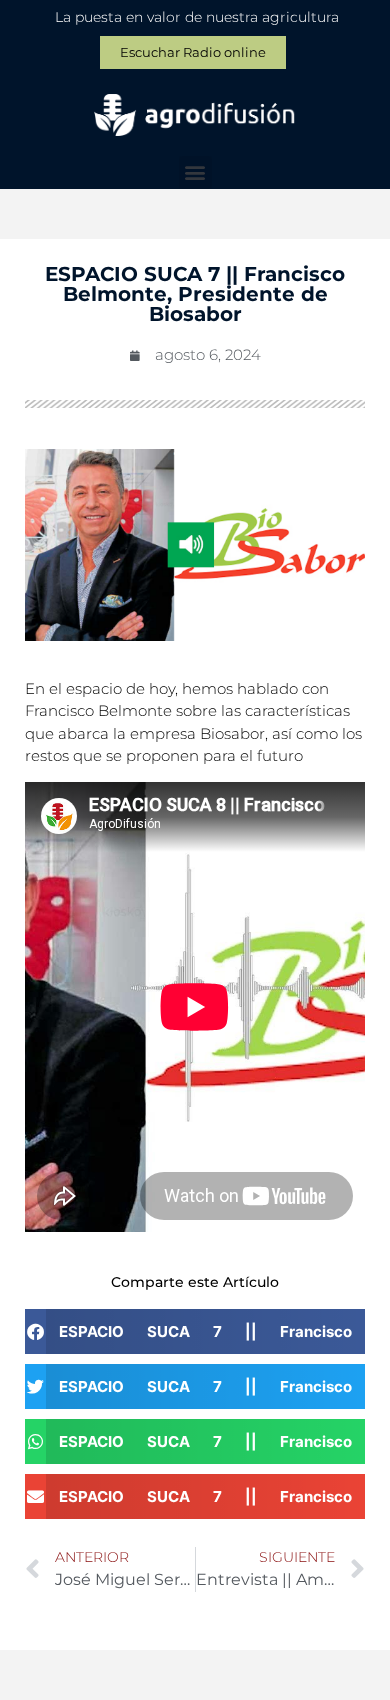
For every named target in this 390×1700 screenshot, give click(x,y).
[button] (195, 172)
